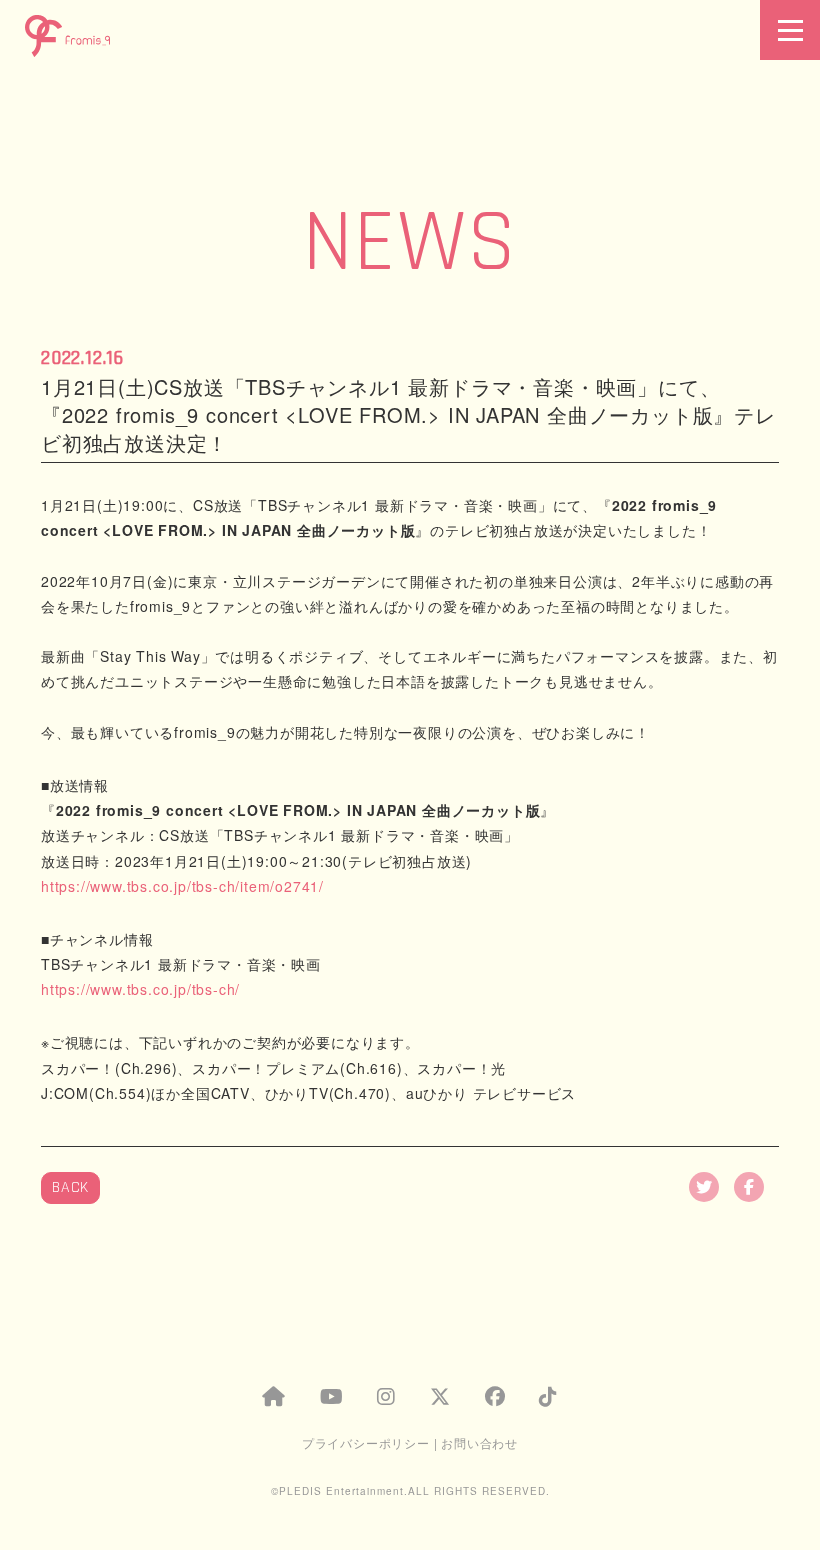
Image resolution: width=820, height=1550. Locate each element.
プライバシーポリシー (366, 1442)
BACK (70, 1187)
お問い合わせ (479, 1442)
